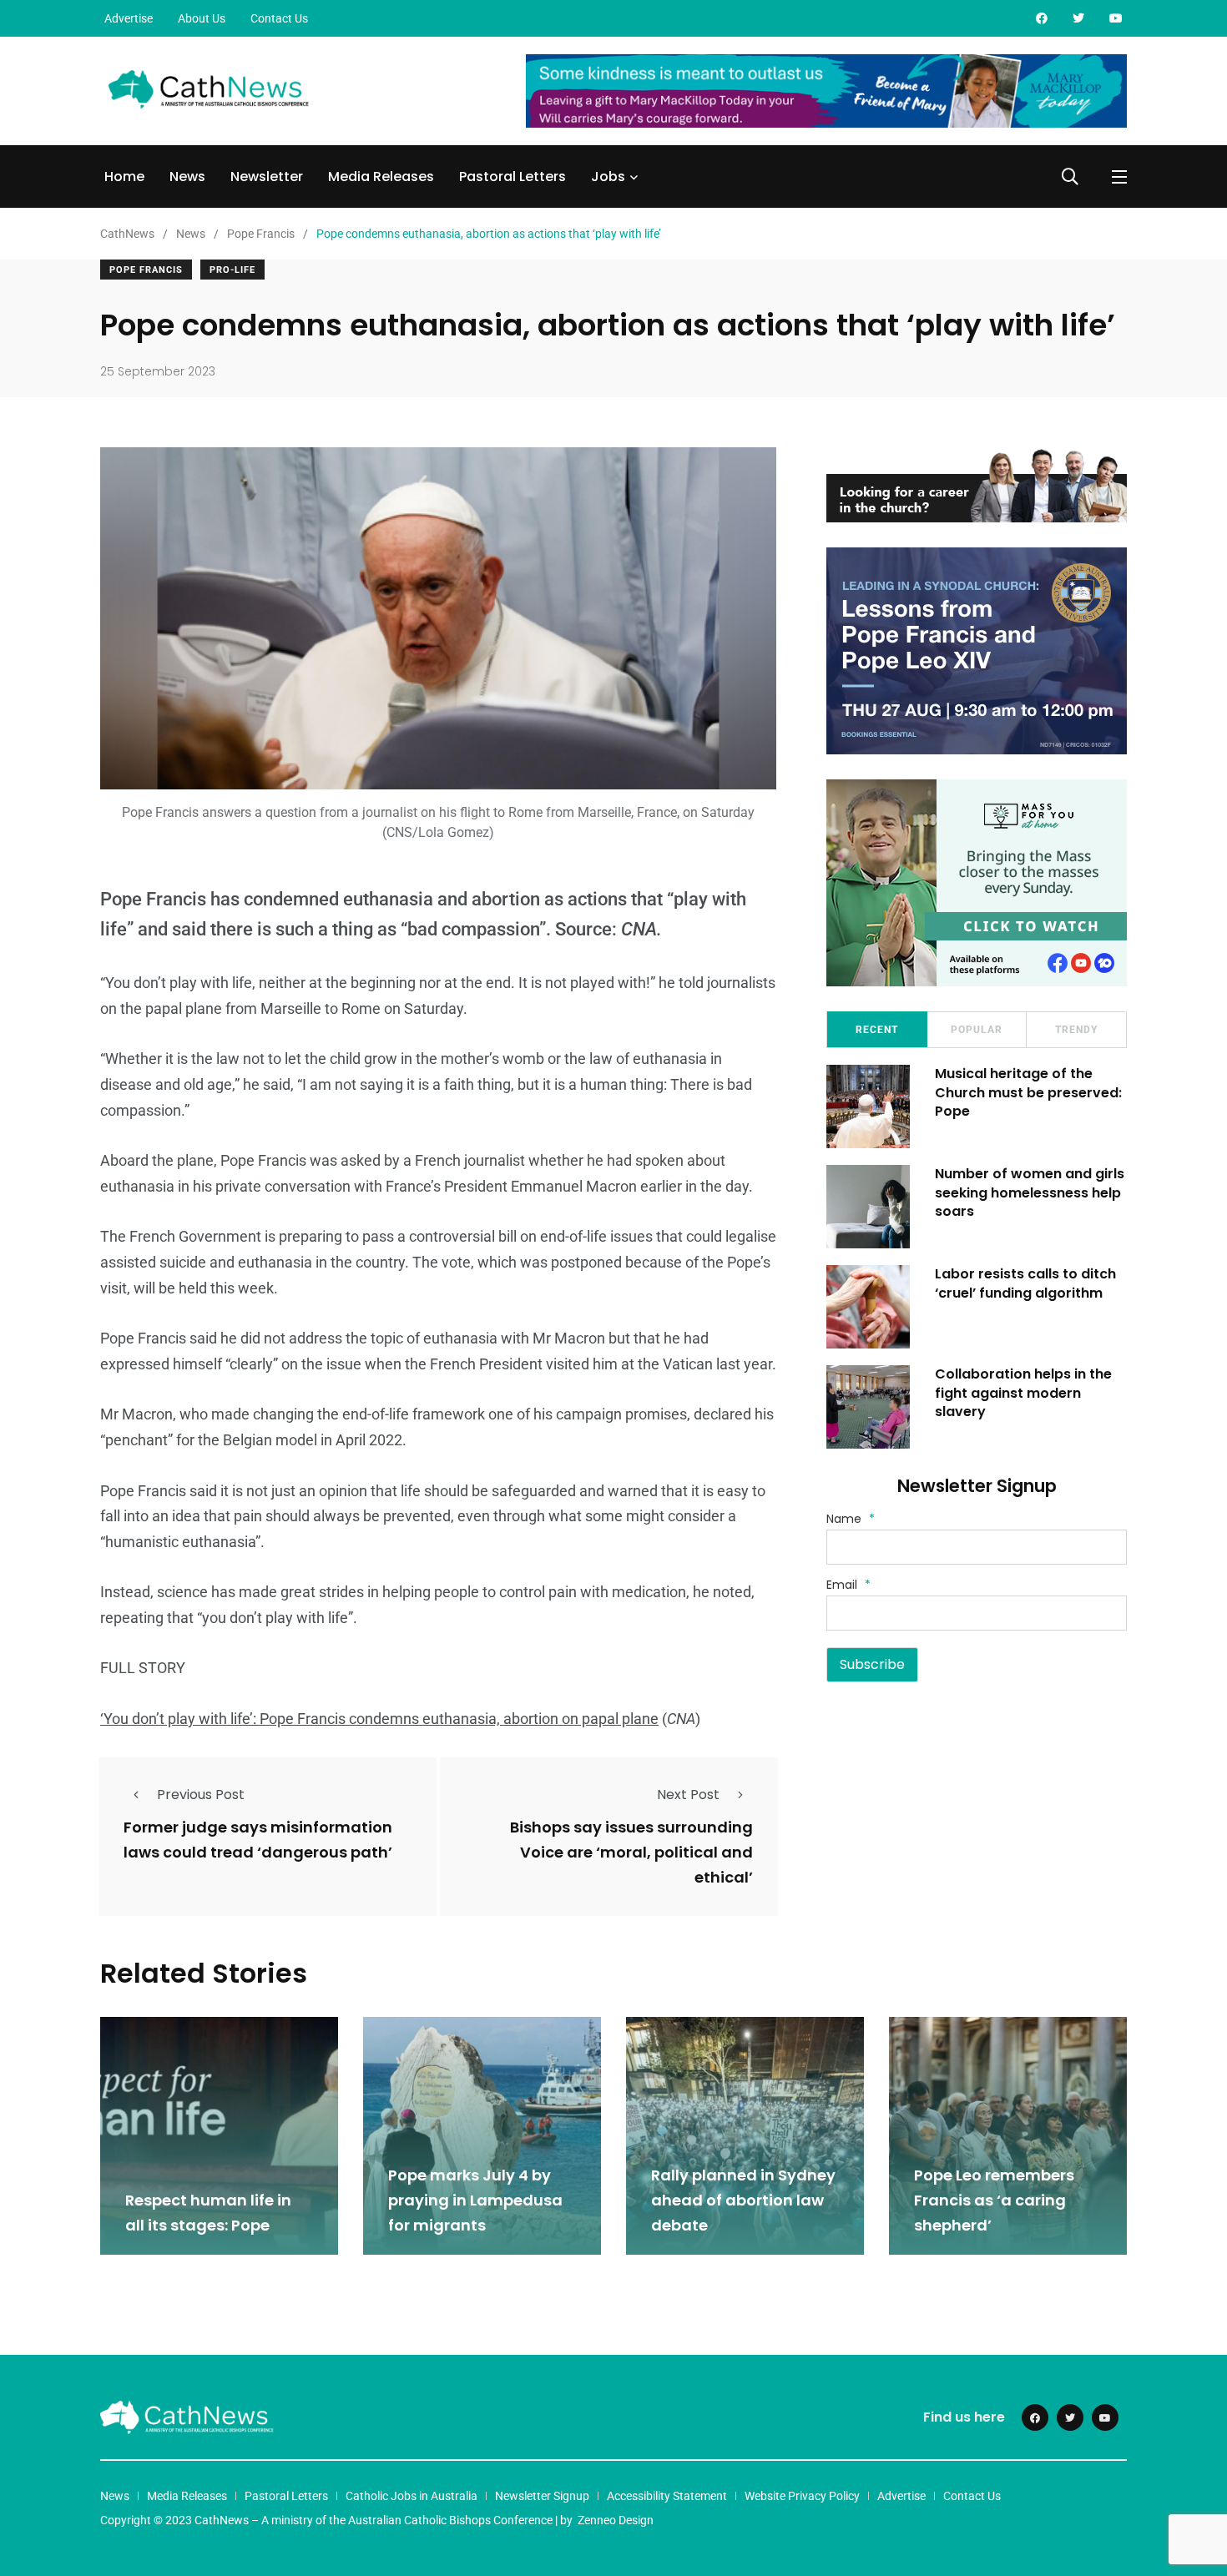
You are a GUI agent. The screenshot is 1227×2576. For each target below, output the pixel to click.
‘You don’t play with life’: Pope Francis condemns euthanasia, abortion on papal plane (379, 1719)
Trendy (1076, 1030)
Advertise (129, 18)
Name (851, 1519)
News (187, 176)
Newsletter (267, 176)
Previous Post (201, 1795)
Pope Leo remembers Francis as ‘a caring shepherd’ (994, 2200)
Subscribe (872, 1664)
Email (848, 1585)
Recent (877, 1030)
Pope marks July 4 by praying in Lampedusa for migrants (475, 2200)
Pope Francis (146, 270)
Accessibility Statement (667, 2496)
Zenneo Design (616, 2520)
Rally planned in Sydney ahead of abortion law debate (743, 2200)
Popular (977, 1030)
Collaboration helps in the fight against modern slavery (1023, 1393)
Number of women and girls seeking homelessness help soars (1030, 1192)
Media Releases (381, 176)
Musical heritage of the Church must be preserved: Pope (1028, 1092)
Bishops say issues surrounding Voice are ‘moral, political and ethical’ (631, 1853)
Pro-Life (232, 270)
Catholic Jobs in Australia (412, 2496)
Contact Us (279, 18)
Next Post (688, 1795)
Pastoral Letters (513, 176)
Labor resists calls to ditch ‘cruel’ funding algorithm (1025, 1283)
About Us (202, 18)
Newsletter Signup (542, 2496)
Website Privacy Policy (802, 2496)
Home (124, 176)
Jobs (608, 176)
